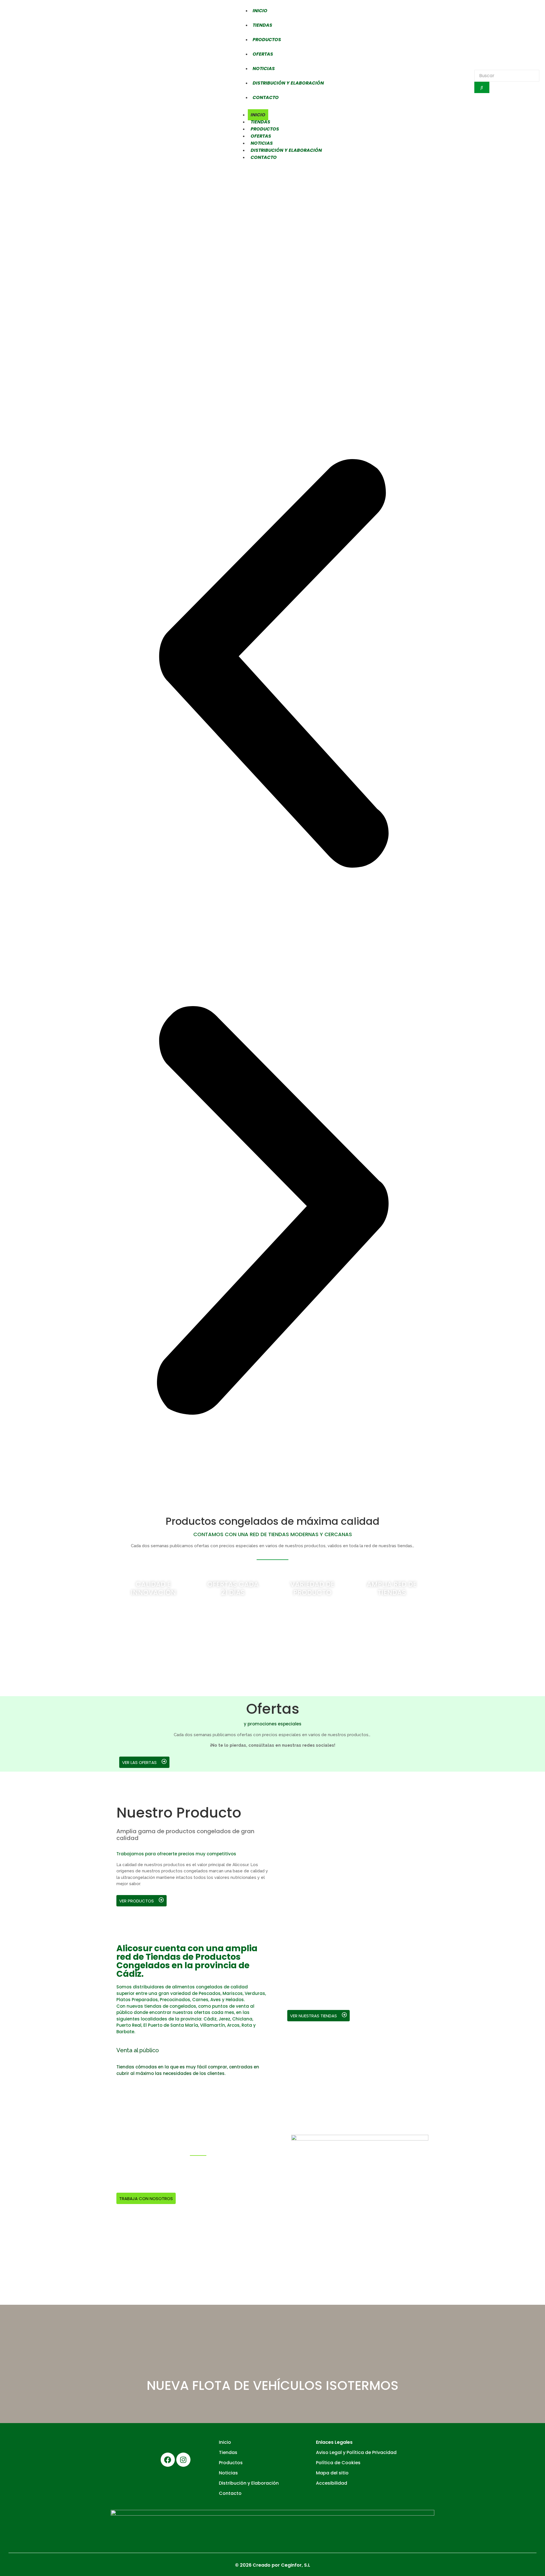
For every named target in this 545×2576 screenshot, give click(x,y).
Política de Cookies (338, 2463)
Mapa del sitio (332, 2473)
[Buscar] (482, 87)
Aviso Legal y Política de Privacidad (356, 2452)
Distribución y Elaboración (288, 83)
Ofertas (263, 54)
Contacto (266, 97)
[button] (272, 664)
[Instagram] (183, 2460)
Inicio (260, 11)
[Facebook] (168, 2460)
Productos (267, 40)
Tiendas (262, 25)
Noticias (264, 69)
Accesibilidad (332, 2483)
